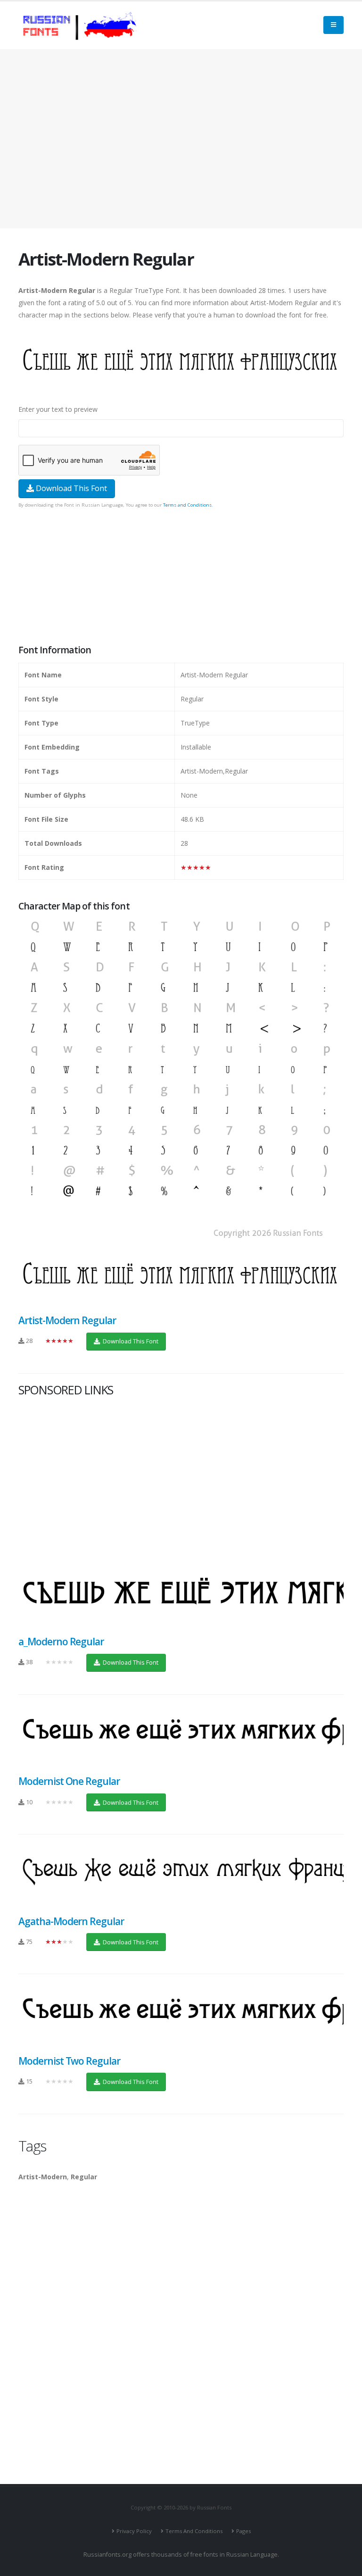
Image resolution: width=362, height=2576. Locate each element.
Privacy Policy (134, 2531)
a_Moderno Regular (61, 1642)
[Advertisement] (181, 139)
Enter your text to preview (58, 409)
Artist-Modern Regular (67, 1320)
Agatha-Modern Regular (71, 1921)
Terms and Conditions (187, 505)
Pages (243, 2531)
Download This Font (70, 488)
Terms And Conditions (194, 2531)
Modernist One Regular (69, 1781)
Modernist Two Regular (69, 2061)
